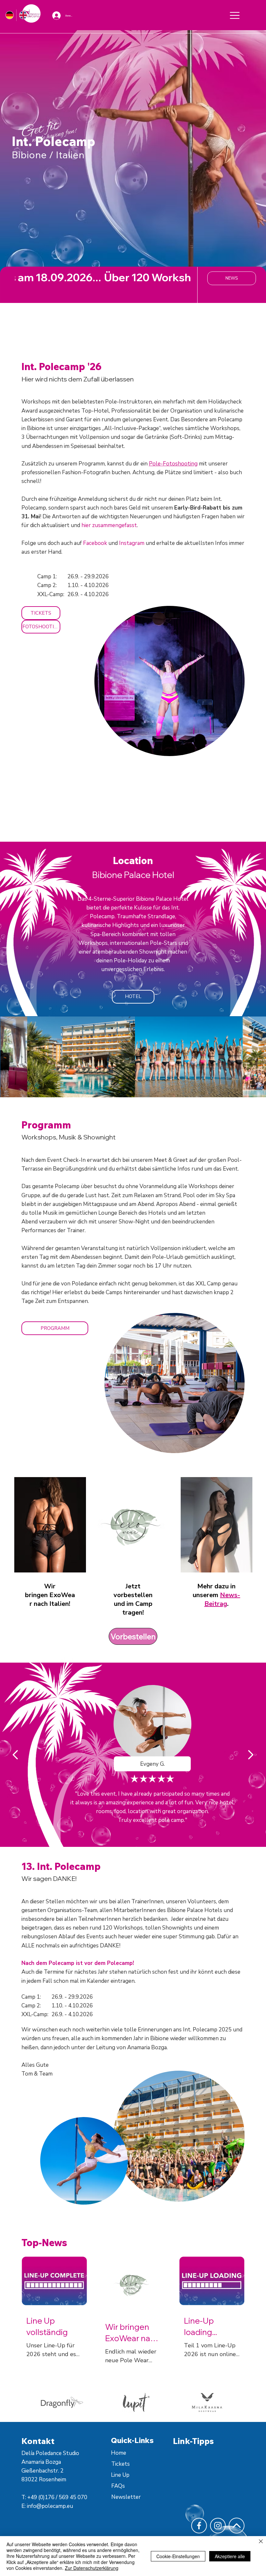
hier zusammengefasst (109, 525)
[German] (10, 15)
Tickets (121, 2464)
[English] (23, 15)
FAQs (118, 2486)
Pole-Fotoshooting (173, 464)
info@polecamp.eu (50, 2506)
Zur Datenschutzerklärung (92, 2568)
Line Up (120, 2475)
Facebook (96, 543)
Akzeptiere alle (230, 2556)
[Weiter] (250, 1755)
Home (119, 2453)
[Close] (235, 15)
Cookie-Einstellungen (178, 2556)
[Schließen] (261, 2542)
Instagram (132, 543)
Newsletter (126, 2497)
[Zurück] (16, 1755)
